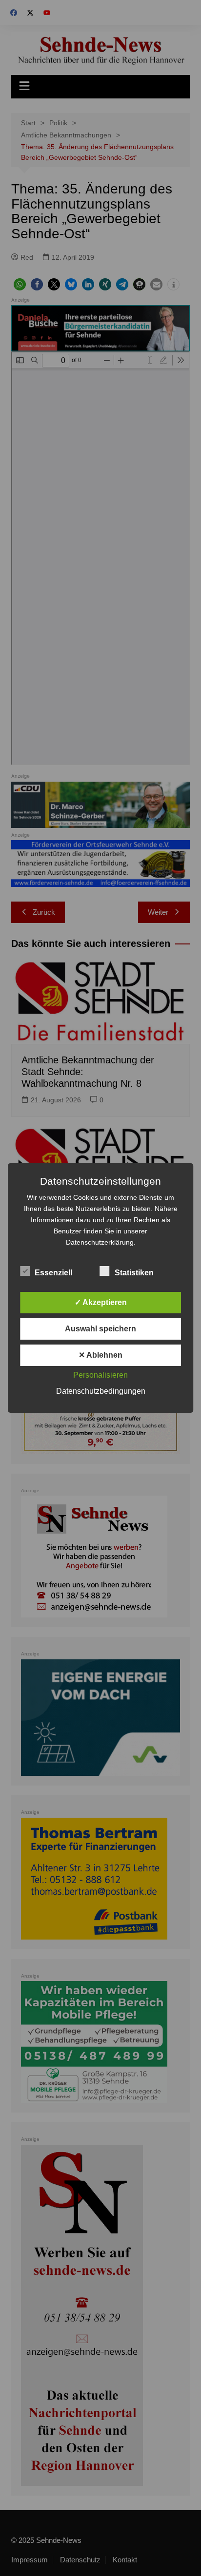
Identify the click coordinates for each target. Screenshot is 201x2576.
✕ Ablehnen (100, 1355)
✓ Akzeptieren (101, 1302)
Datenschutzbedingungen (101, 1391)
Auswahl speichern (100, 1329)
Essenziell (53, 1273)
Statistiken (134, 1273)
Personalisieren (100, 1375)
